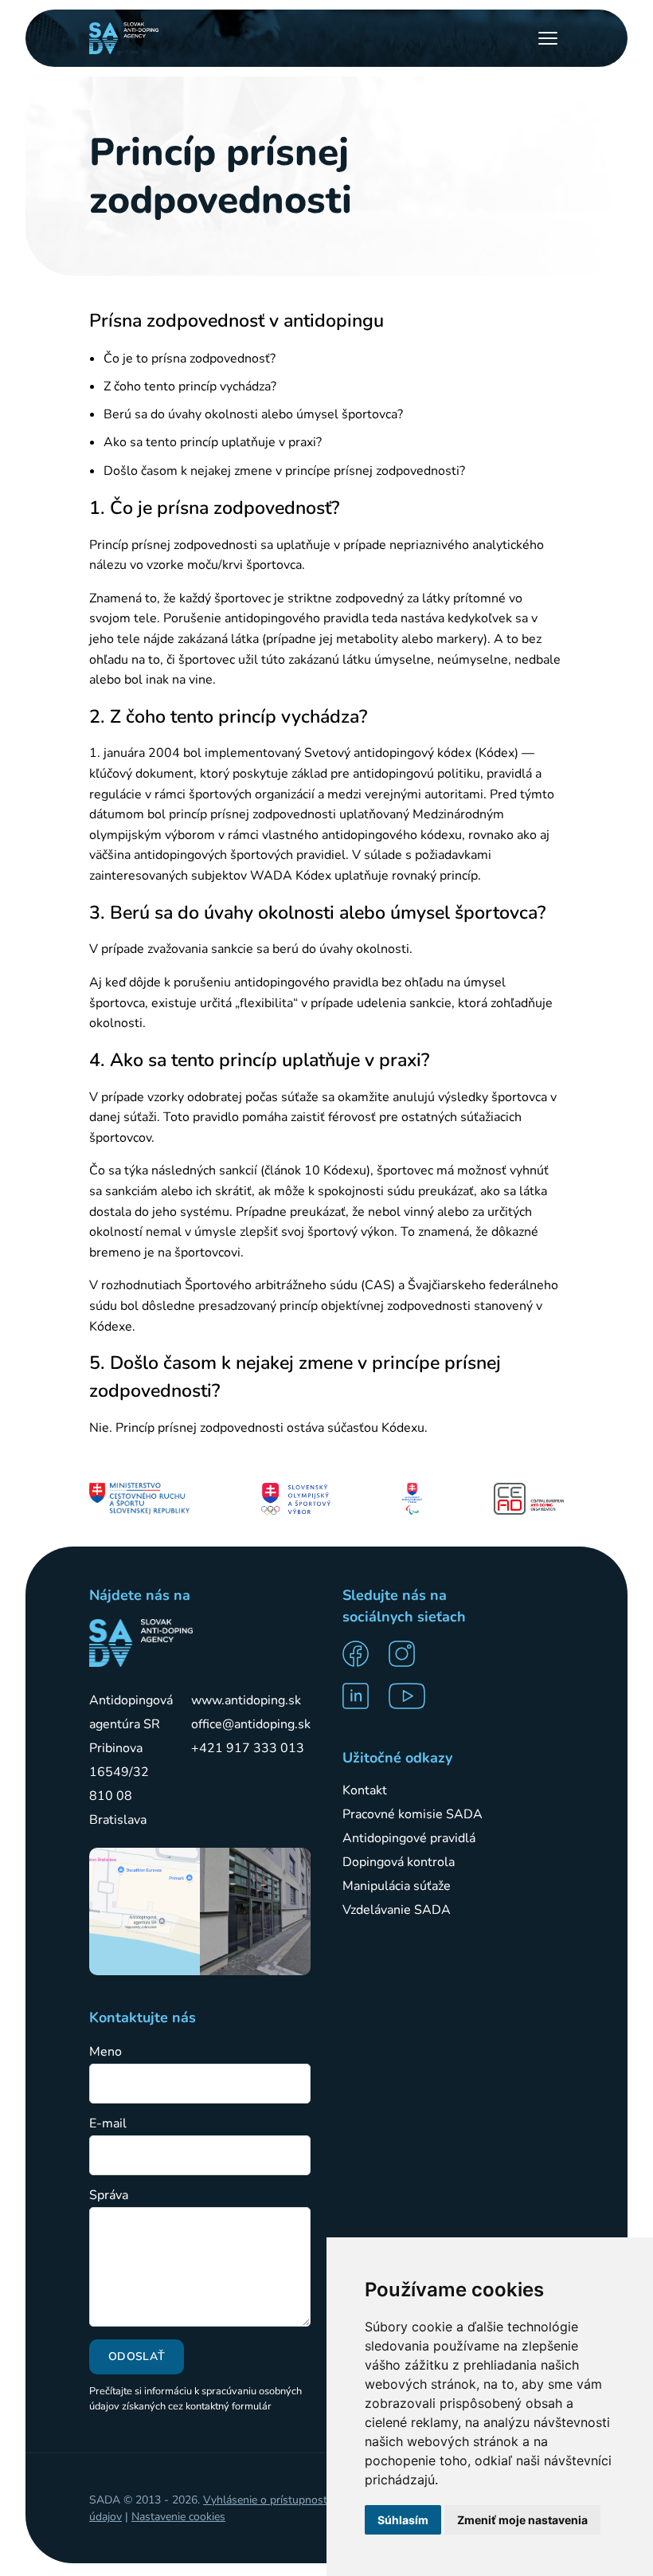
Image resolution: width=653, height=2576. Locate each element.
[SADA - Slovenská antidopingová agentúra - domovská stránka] (124, 38)
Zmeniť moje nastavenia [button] (522, 2520)
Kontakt (365, 1790)
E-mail (108, 2124)
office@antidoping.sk (251, 1724)
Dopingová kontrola (399, 1862)
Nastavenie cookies (178, 2517)
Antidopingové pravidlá (409, 1838)
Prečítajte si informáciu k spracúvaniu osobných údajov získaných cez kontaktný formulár (196, 2399)
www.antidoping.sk (246, 1700)
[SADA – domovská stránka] (141, 1643)
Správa (109, 2196)
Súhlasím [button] (403, 2520)
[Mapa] (145, 1911)
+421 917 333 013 (248, 1748)
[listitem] (361, 1654)
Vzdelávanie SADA (397, 1910)
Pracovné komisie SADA (413, 1814)
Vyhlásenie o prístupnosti (266, 2500)
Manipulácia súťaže (397, 1886)
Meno (106, 2052)
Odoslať (137, 2356)
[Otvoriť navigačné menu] (548, 38)
